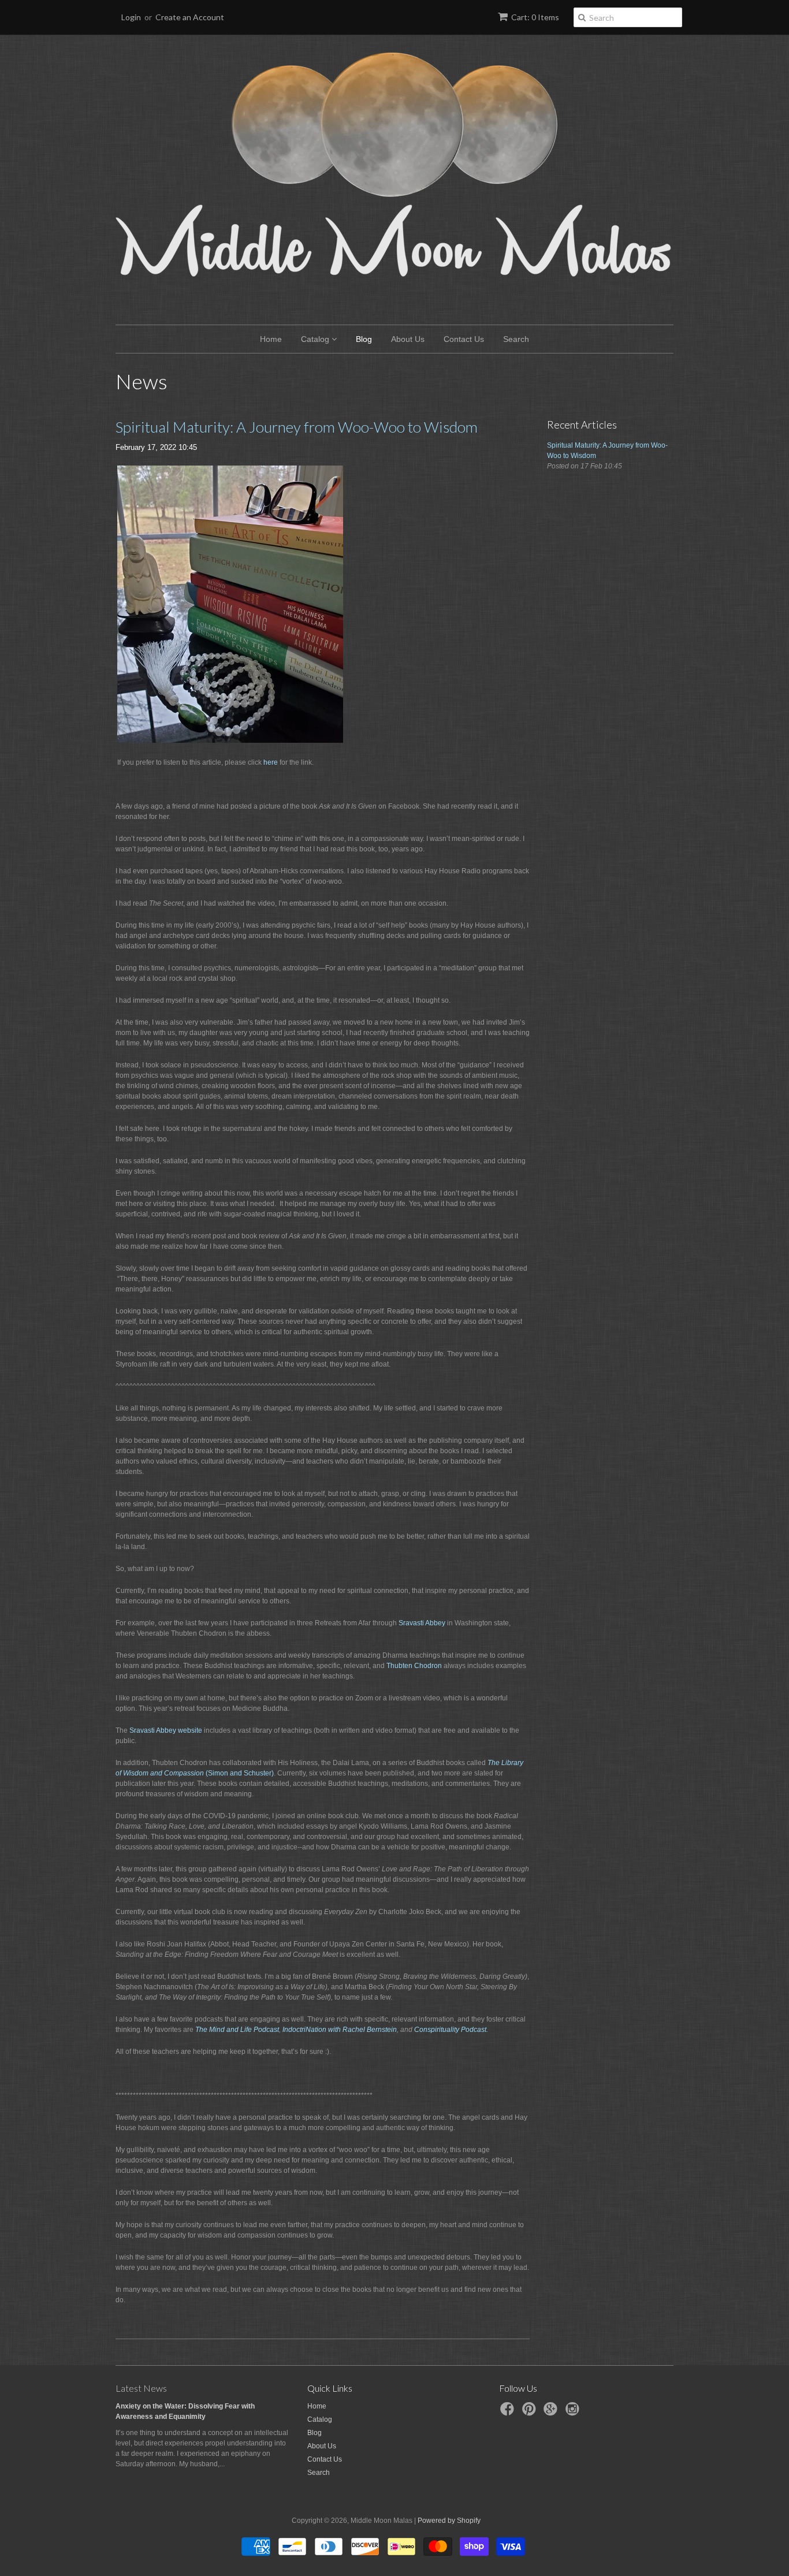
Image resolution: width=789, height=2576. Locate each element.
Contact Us (464, 339)
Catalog (316, 339)
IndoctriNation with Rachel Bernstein (340, 2030)
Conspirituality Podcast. (451, 2030)
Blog (364, 339)
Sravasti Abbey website (166, 1730)
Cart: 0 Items (535, 17)
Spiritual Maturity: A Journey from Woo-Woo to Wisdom (297, 427)
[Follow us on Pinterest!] (531, 2413)
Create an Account (190, 17)
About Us (408, 339)
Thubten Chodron (415, 1666)
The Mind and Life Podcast (237, 2030)
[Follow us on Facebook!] (509, 2413)
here (271, 762)
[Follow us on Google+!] (552, 2413)
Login (131, 17)
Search (516, 339)
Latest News (141, 2388)
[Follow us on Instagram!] (574, 2413)
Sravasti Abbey (422, 1623)
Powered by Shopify (449, 2521)
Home (271, 339)
